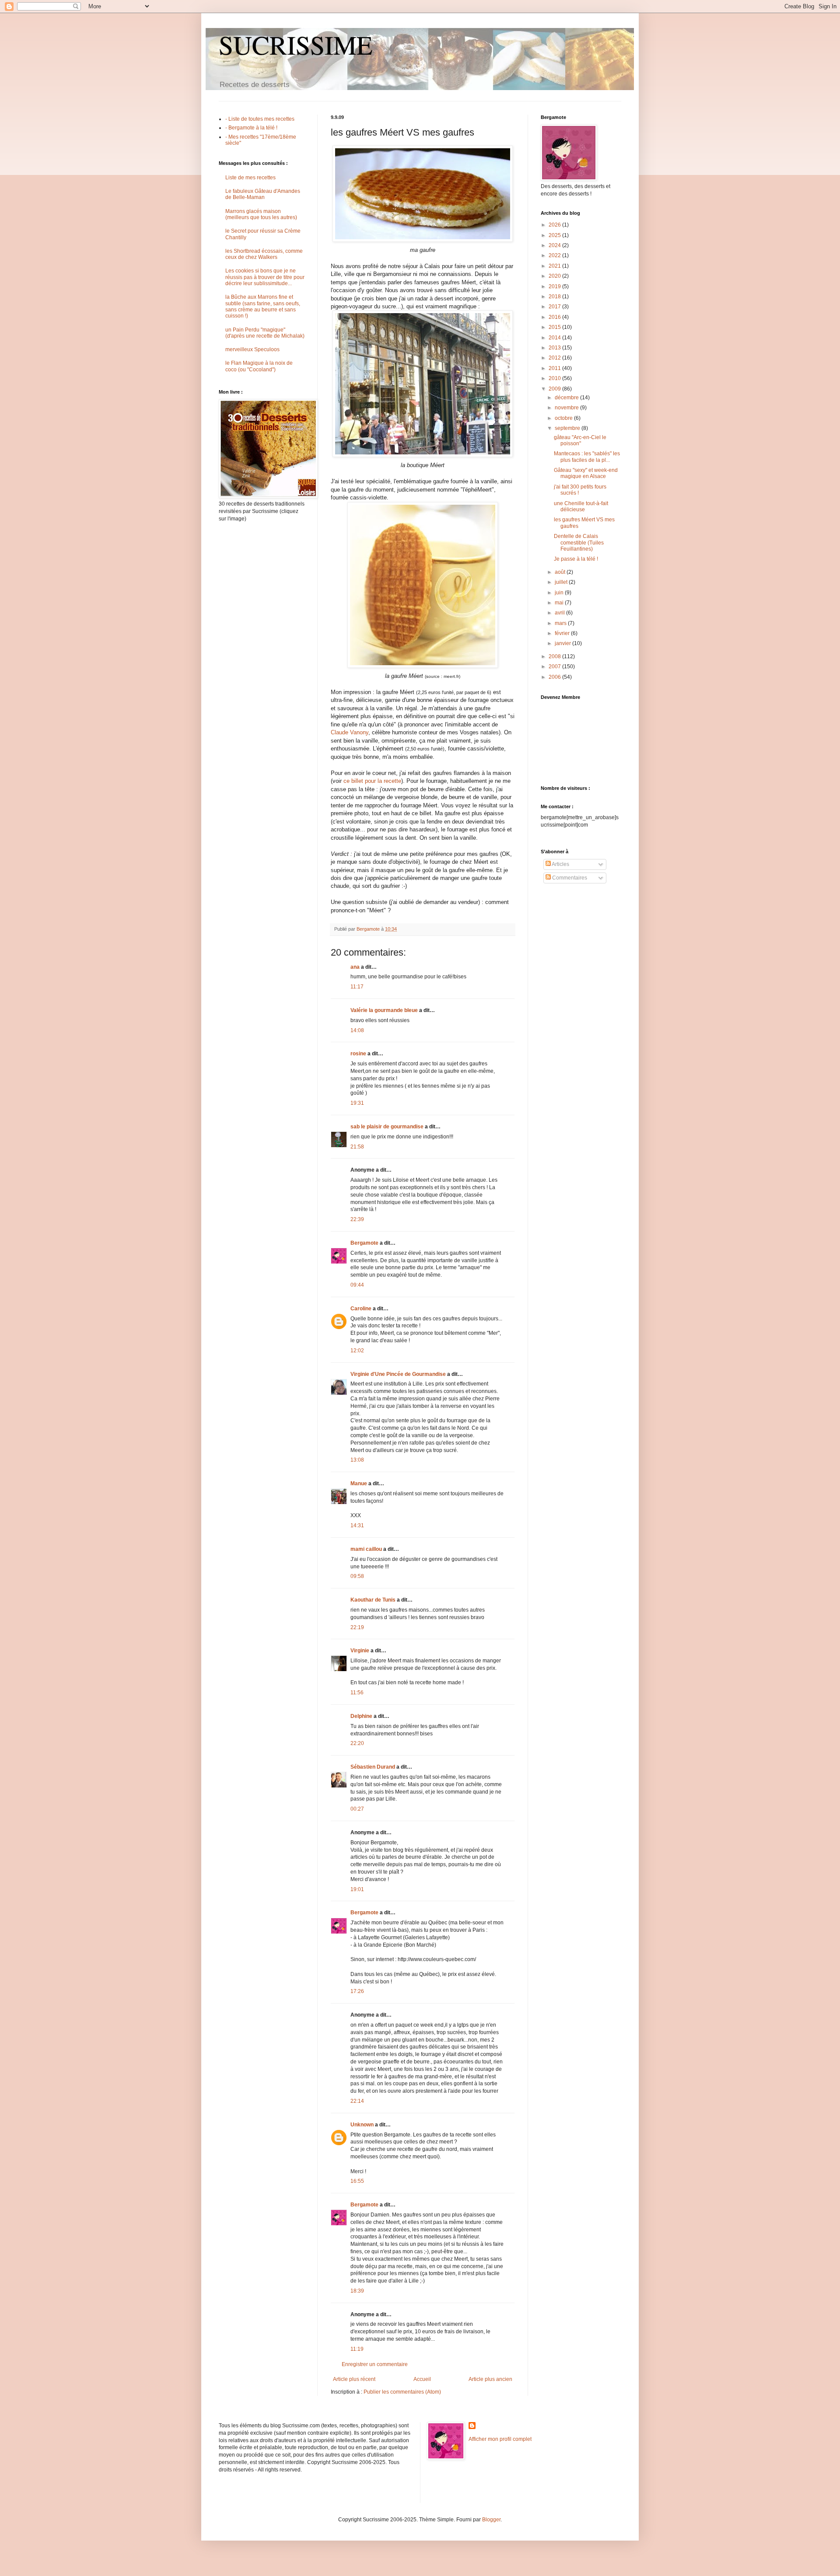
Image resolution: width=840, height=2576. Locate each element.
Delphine (361, 1716)
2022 (555, 255)
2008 (555, 656)
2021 (555, 266)
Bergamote (364, 1243)
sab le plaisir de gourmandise (387, 1127)
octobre (564, 418)
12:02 (357, 1351)
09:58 (357, 1576)
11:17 (357, 987)
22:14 (357, 2101)
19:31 (357, 1103)
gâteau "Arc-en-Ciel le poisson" (580, 440)
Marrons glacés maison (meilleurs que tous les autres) (261, 214)
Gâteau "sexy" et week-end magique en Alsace (586, 473)
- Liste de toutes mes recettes (260, 119)
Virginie (360, 1651)
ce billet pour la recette (372, 781)
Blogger (491, 2520)
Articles (560, 864)
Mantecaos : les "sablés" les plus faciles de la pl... (587, 457)
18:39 (357, 2291)
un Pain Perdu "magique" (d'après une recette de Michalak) (265, 333)
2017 (555, 307)
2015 (555, 327)
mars (561, 623)
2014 (555, 338)
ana (355, 967)
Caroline (361, 1309)
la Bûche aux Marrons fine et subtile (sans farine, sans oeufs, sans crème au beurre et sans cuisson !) (263, 306)
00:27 (357, 1809)
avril (560, 613)
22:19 (357, 1627)
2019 (555, 286)
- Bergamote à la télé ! (251, 128)
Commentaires (569, 878)
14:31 (357, 1525)
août (561, 572)
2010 (555, 378)
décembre (567, 398)
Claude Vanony (350, 732)
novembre (567, 408)
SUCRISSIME (296, 45)
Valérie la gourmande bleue (384, 1010)
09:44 (357, 1285)
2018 (555, 297)
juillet (562, 582)
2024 (555, 245)
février (563, 633)
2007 (555, 667)
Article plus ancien (490, 2379)
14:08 (357, 1030)
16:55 (357, 2181)
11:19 (357, 2349)
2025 (555, 235)
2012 (555, 358)
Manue (359, 1483)
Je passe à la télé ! (576, 559)
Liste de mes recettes (250, 178)
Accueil (422, 2379)
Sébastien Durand (373, 1767)
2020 (555, 276)
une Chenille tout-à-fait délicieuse (581, 506)
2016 (555, 317)
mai (560, 603)
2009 (555, 389)
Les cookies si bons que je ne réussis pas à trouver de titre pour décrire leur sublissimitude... (265, 277)
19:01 (357, 1889)
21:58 (357, 1147)
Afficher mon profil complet (500, 2439)
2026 (555, 225)
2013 (555, 348)
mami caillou (366, 1549)
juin (560, 593)
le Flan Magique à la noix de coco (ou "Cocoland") (259, 366)
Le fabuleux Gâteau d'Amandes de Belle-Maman (263, 194)
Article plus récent (354, 2379)
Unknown (362, 2125)
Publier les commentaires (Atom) (402, 2392)
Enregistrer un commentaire (375, 2364)
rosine (358, 1054)
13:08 (357, 1460)
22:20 (357, 1743)
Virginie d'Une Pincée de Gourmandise (398, 1374)
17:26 (357, 1991)
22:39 (357, 1219)
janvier (563, 643)
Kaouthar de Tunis (373, 1600)
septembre (568, 428)
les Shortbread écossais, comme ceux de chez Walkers (264, 254)
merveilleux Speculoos (252, 349)
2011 (555, 368)
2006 (555, 677)
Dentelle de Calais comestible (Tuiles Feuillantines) (579, 543)
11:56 (357, 1693)
